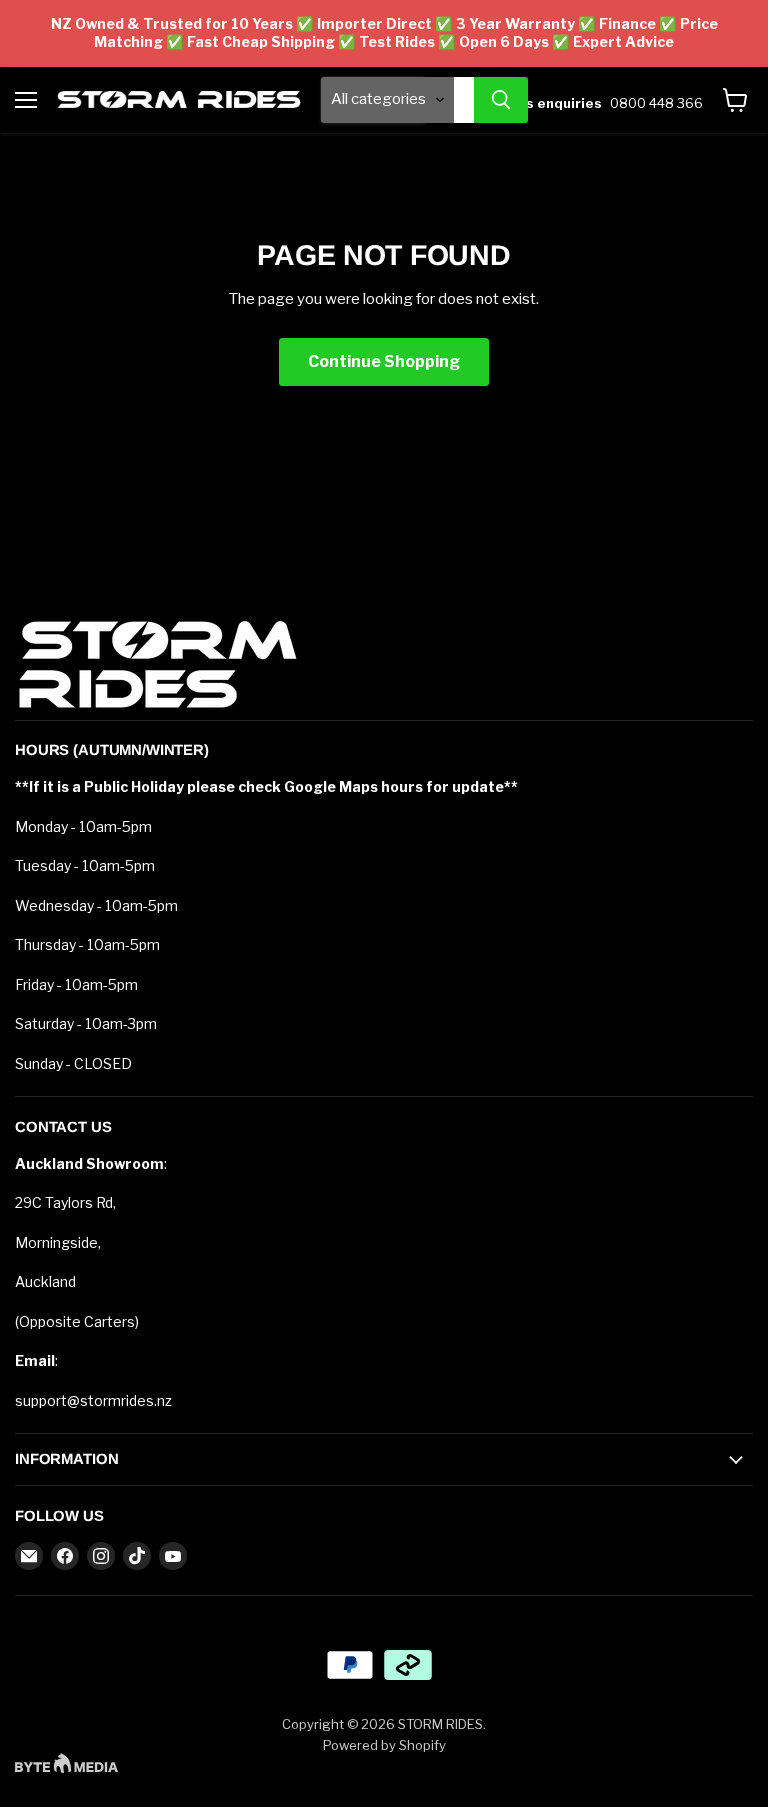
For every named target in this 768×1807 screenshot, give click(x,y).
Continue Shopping (384, 361)
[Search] (501, 100)
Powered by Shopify (384, 1745)
